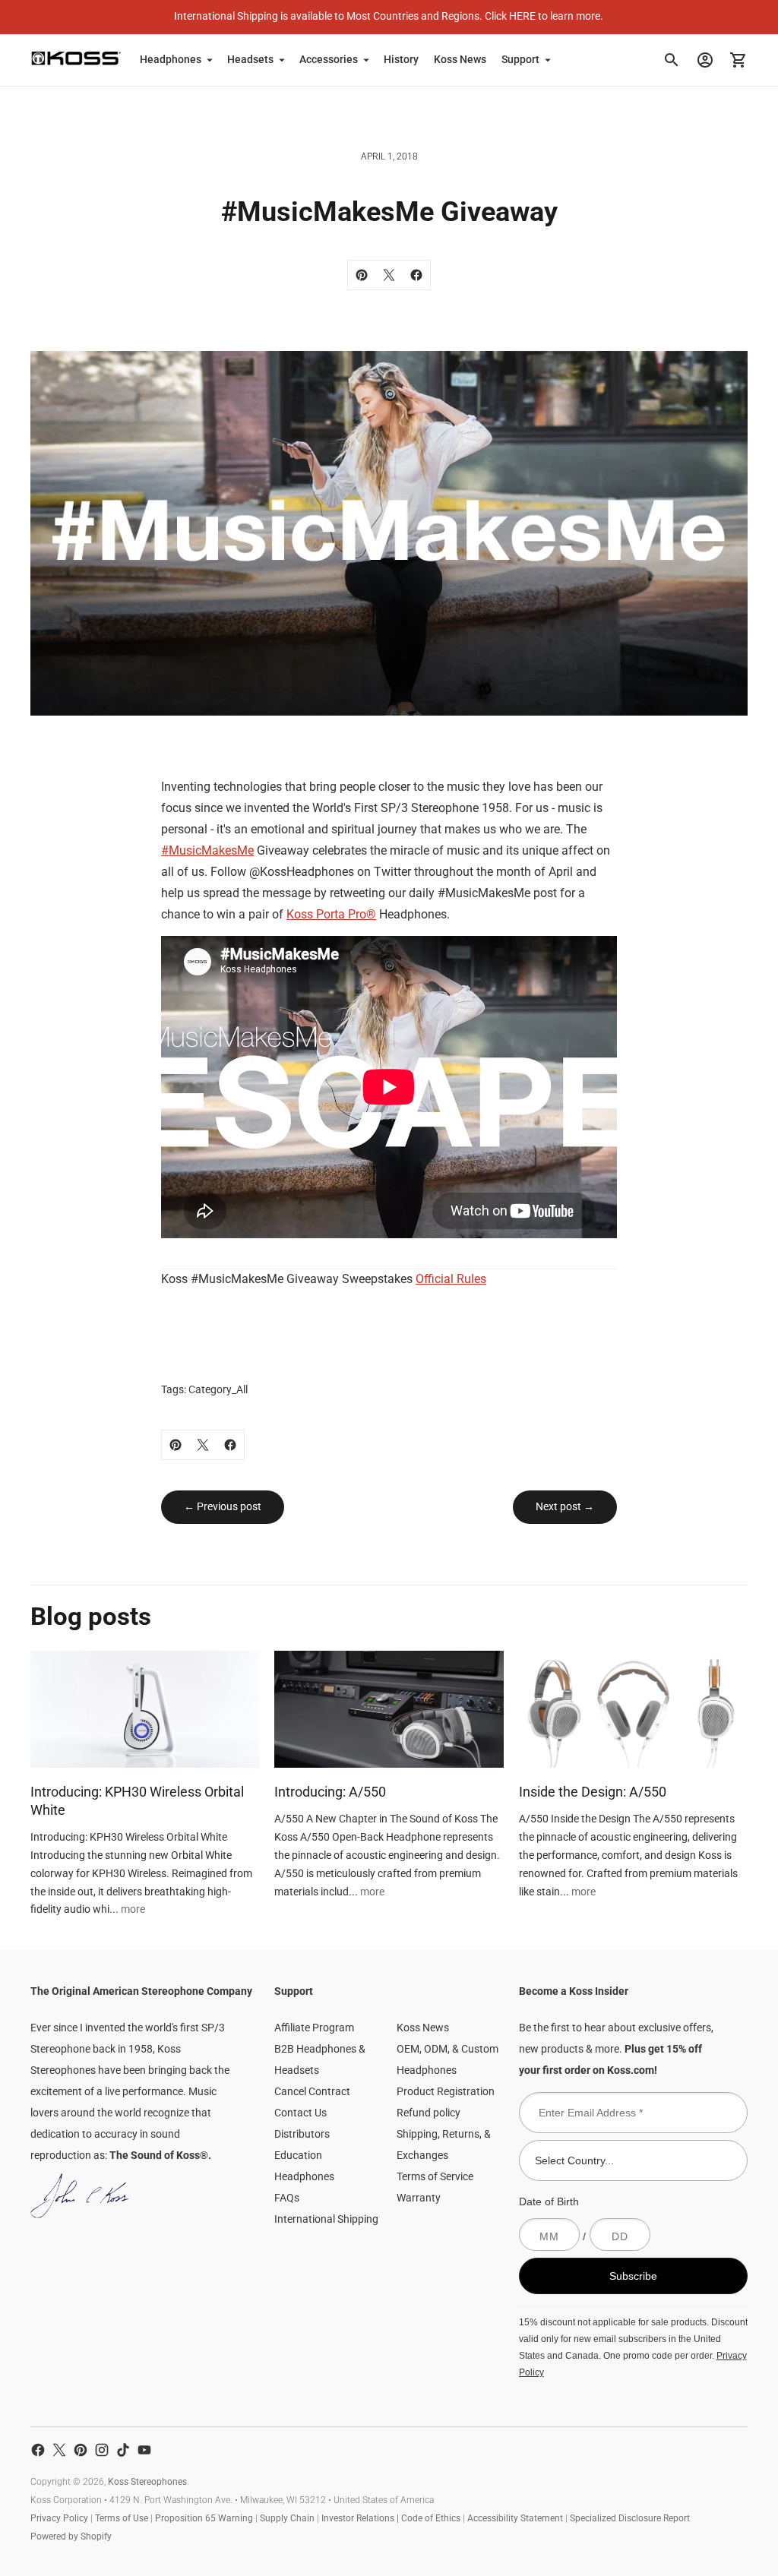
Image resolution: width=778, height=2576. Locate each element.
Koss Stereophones (147, 2482)
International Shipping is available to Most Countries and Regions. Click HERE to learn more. (389, 16)
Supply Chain (287, 2518)
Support (520, 59)
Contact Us (300, 2113)
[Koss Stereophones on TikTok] (123, 2450)
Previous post (228, 1506)
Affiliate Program (314, 2028)
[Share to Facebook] (416, 275)
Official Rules (451, 1279)
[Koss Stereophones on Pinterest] (81, 2450)
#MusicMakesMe (207, 850)
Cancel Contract (312, 2091)
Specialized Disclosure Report (630, 2518)
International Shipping (326, 2219)
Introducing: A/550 (330, 1792)
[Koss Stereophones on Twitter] (59, 2450)
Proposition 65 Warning (204, 2518)
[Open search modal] (672, 60)
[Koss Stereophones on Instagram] (102, 2450)
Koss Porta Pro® (331, 914)
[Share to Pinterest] (362, 275)
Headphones (171, 59)
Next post (560, 1506)
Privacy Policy (59, 2518)
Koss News (460, 59)
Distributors (302, 2134)
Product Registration (446, 2091)
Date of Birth (549, 2201)
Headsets (250, 59)
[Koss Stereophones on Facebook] (38, 2450)
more (133, 1909)
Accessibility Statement (515, 2518)
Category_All (218, 1389)
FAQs (287, 2198)
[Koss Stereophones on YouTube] (144, 2450)
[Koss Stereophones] (76, 58)
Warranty (419, 2198)
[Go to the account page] (705, 60)
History (401, 59)
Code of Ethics (431, 2518)
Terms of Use (122, 2518)
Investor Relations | (361, 2518)
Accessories (329, 59)
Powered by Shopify (71, 2536)
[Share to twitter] (389, 275)
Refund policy (429, 2113)
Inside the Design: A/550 (593, 1792)
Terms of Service (435, 2176)
